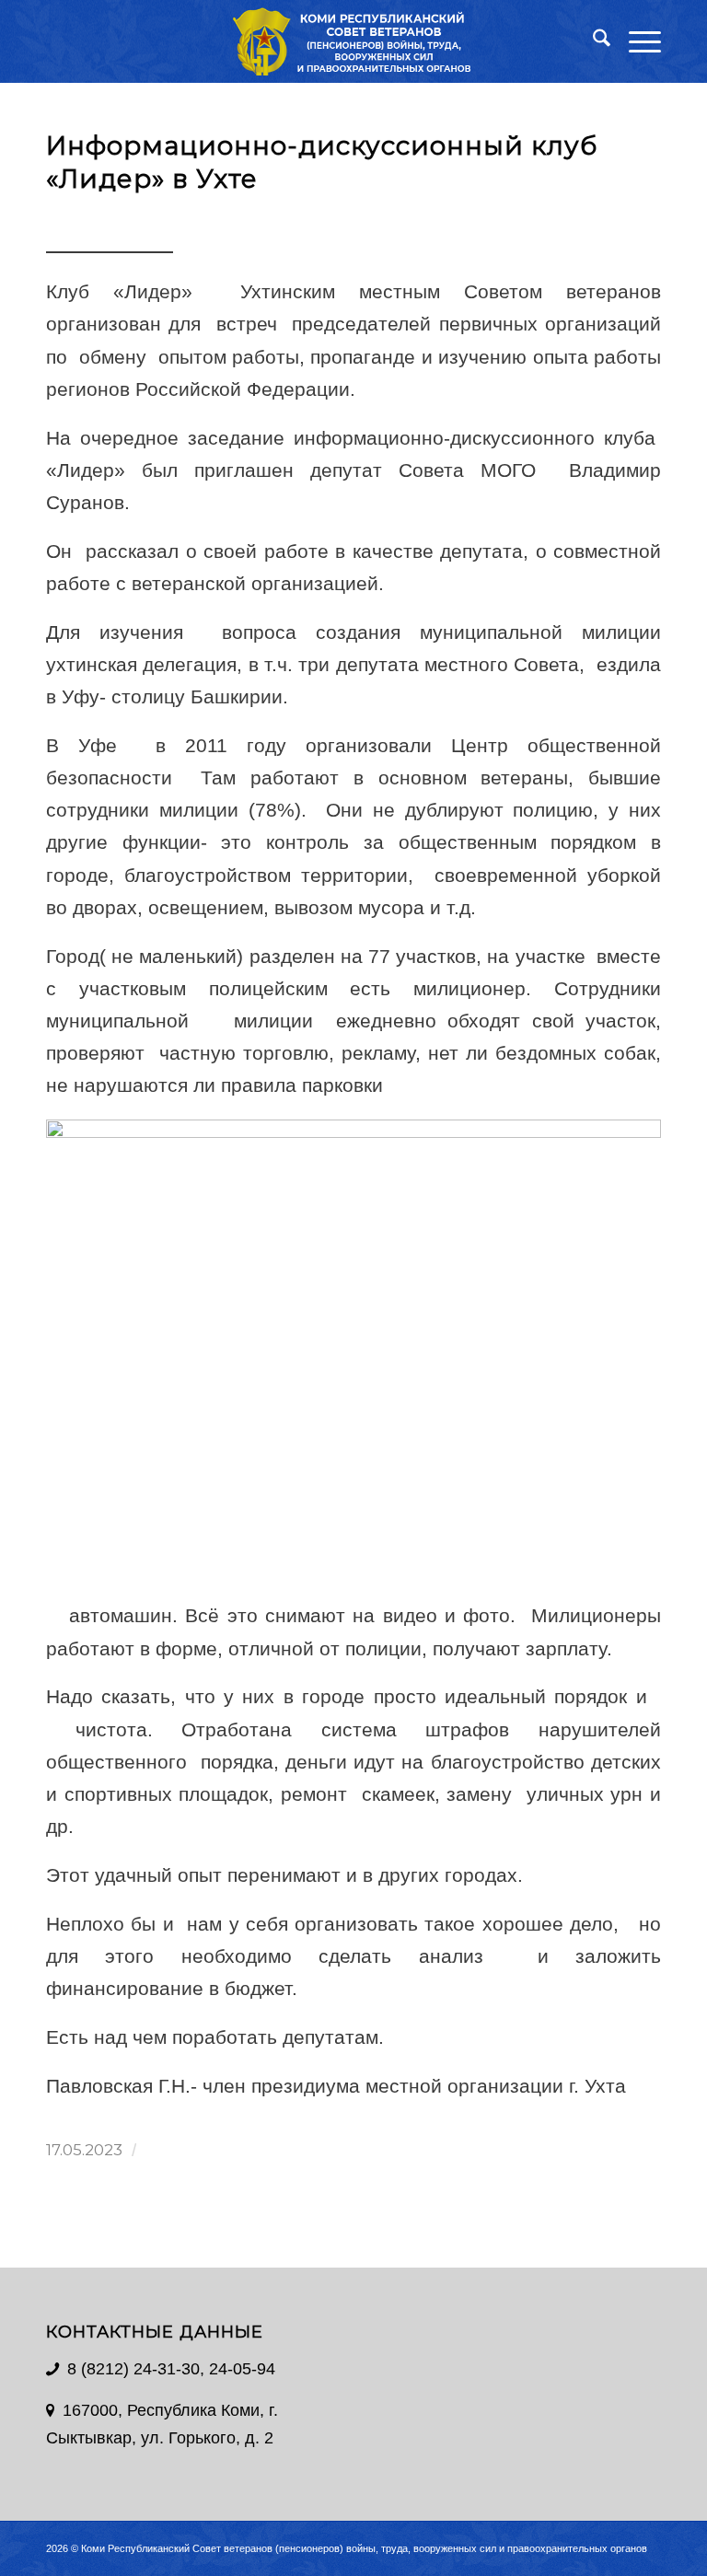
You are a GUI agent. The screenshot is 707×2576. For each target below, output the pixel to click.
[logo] (353, 41)
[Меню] (636, 41)
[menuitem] (592, 41)
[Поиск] (592, 41)
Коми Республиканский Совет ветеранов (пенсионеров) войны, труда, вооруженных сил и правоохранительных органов (364, 2548)
